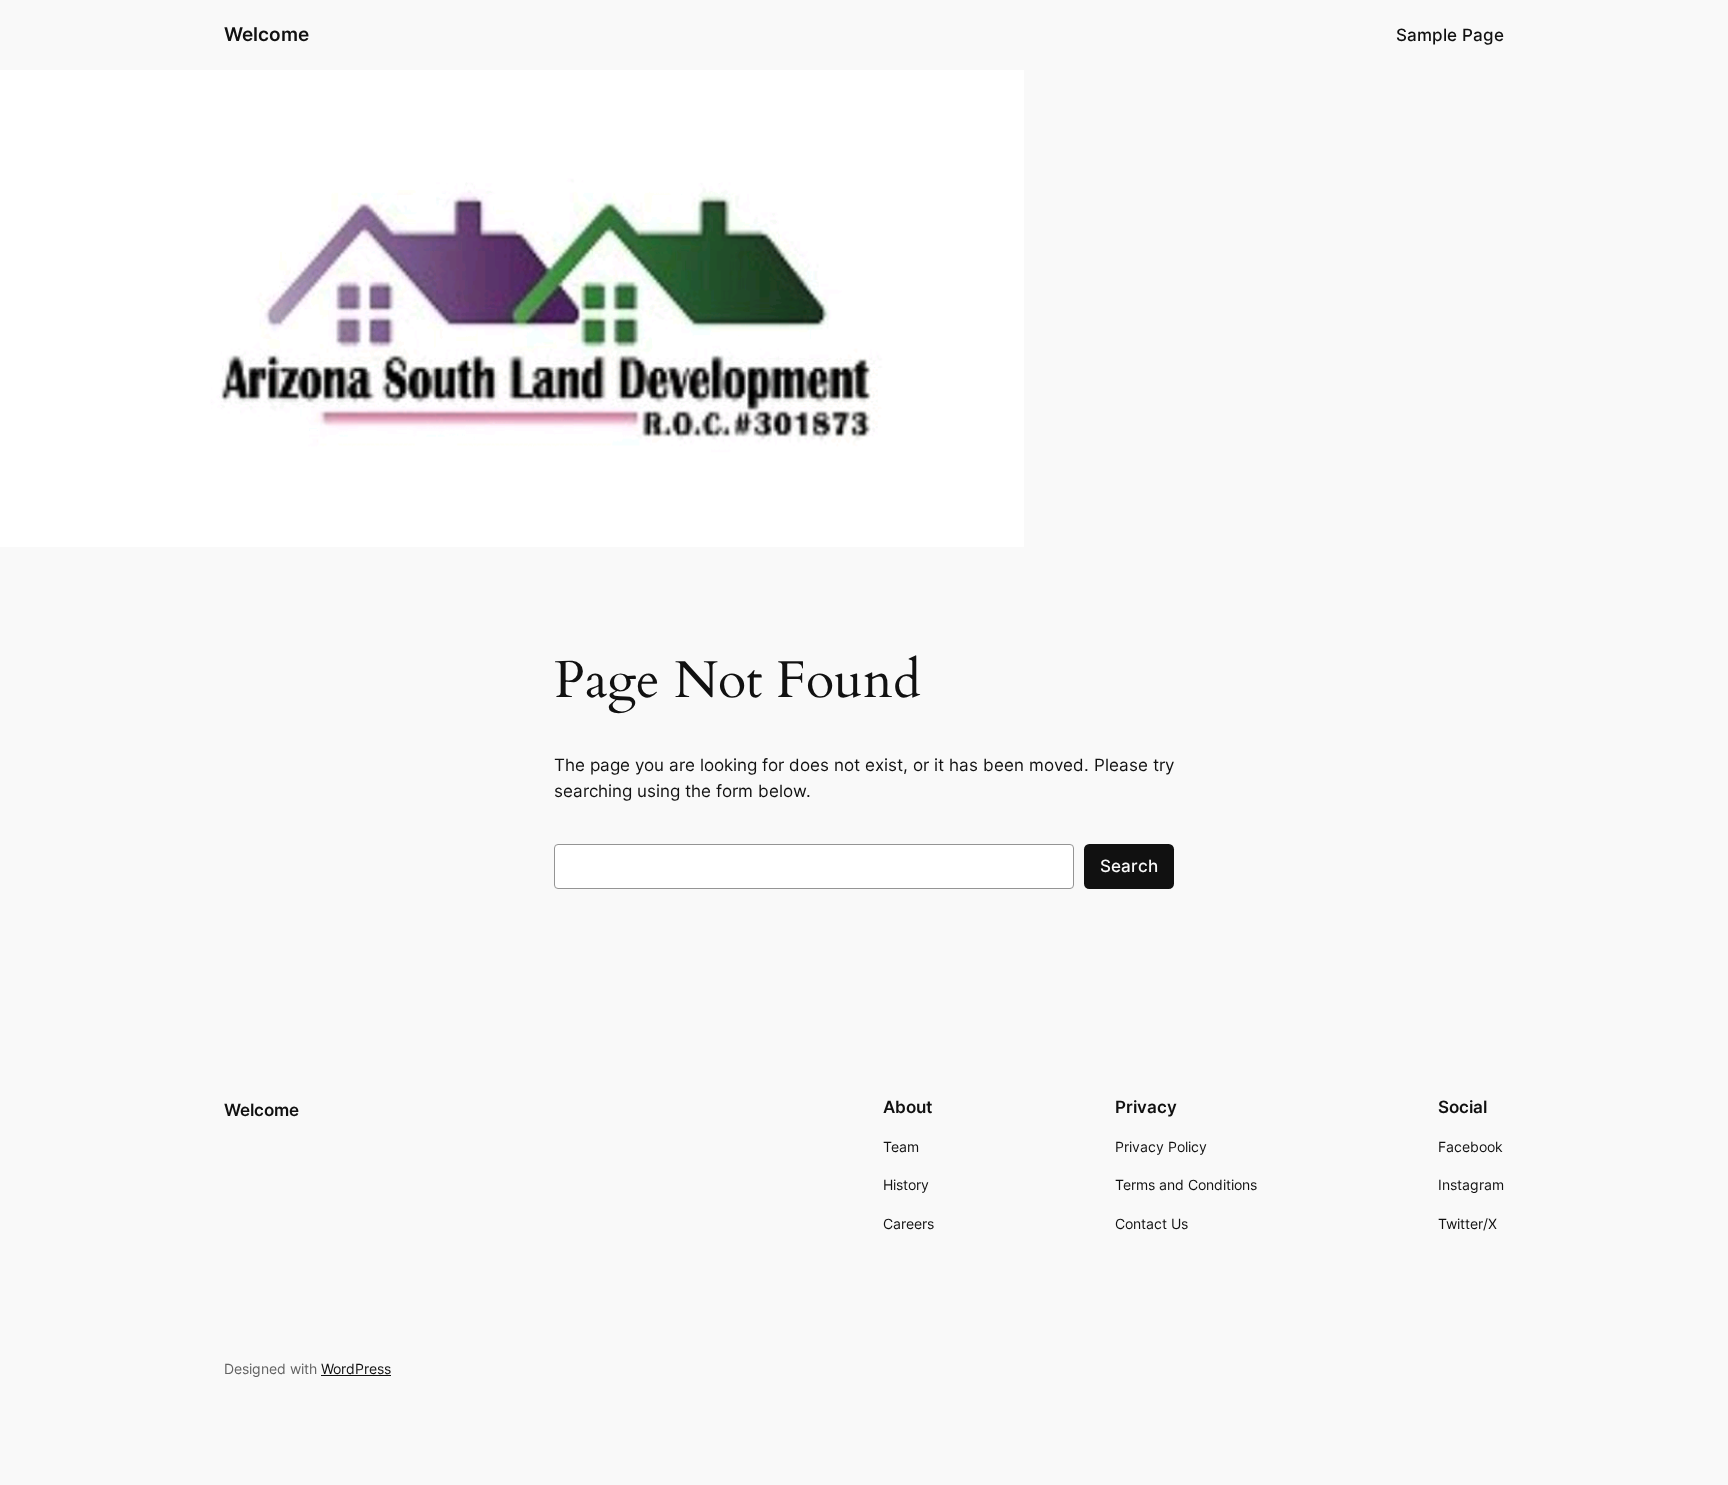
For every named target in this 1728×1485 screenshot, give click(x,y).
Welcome (266, 34)
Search (1129, 866)
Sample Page (1450, 35)
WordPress (356, 1368)
